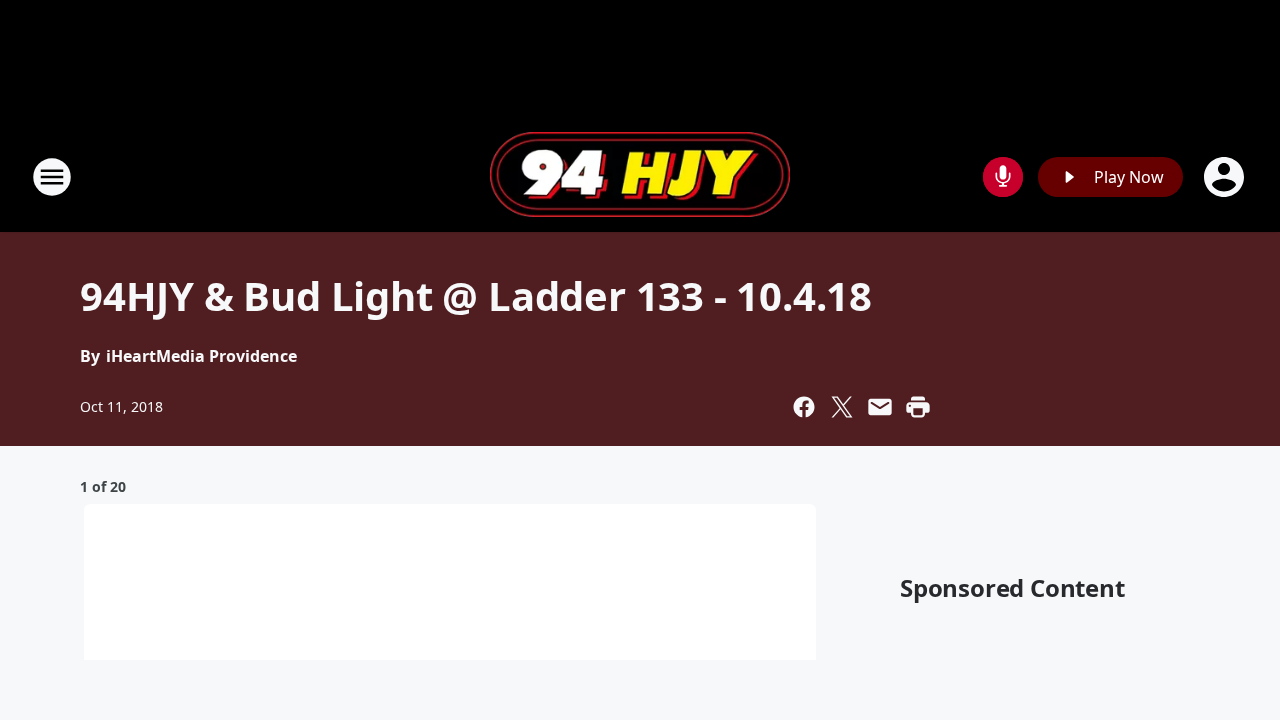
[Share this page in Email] (880, 407)
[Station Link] (640, 177)
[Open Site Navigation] (52, 177)
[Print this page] (918, 407)
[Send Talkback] (1003, 177)
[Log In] (1226, 177)
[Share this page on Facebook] (804, 407)
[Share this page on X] (842, 407)
